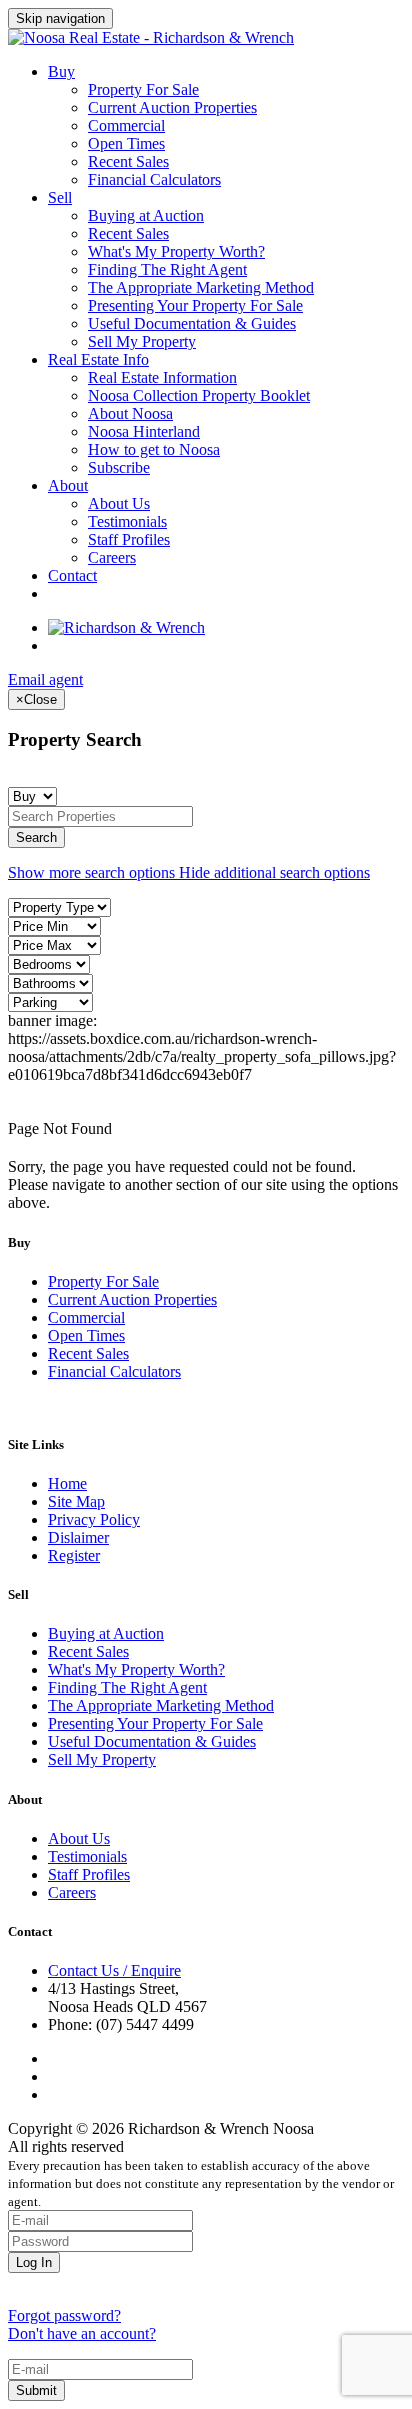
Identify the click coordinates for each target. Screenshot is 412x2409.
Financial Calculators (154, 179)
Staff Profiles (129, 539)
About (68, 485)
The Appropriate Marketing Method (201, 287)
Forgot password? (64, 2315)
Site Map (76, 1501)
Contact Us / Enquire (114, 1970)
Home (67, 1483)
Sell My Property (142, 341)
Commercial (126, 125)
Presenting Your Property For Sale (195, 305)
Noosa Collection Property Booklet (199, 395)
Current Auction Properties (172, 107)
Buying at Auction (146, 215)
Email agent (45, 679)
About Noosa (130, 413)
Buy (61, 71)
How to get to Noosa (154, 449)
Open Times (126, 143)
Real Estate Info (98, 359)
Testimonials (127, 521)
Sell (60, 197)
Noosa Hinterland (144, 431)
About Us (119, 503)
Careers (112, 557)
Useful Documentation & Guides (192, 323)
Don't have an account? (82, 2333)
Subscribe (119, 467)
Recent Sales (128, 161)
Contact (72, 575)
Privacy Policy (94, 1519)
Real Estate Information (162, 377)
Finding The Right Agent (167, 269)
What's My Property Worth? (176, 251)
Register (74, 1555)
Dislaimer (78, 1537)
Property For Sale (143, 89)
